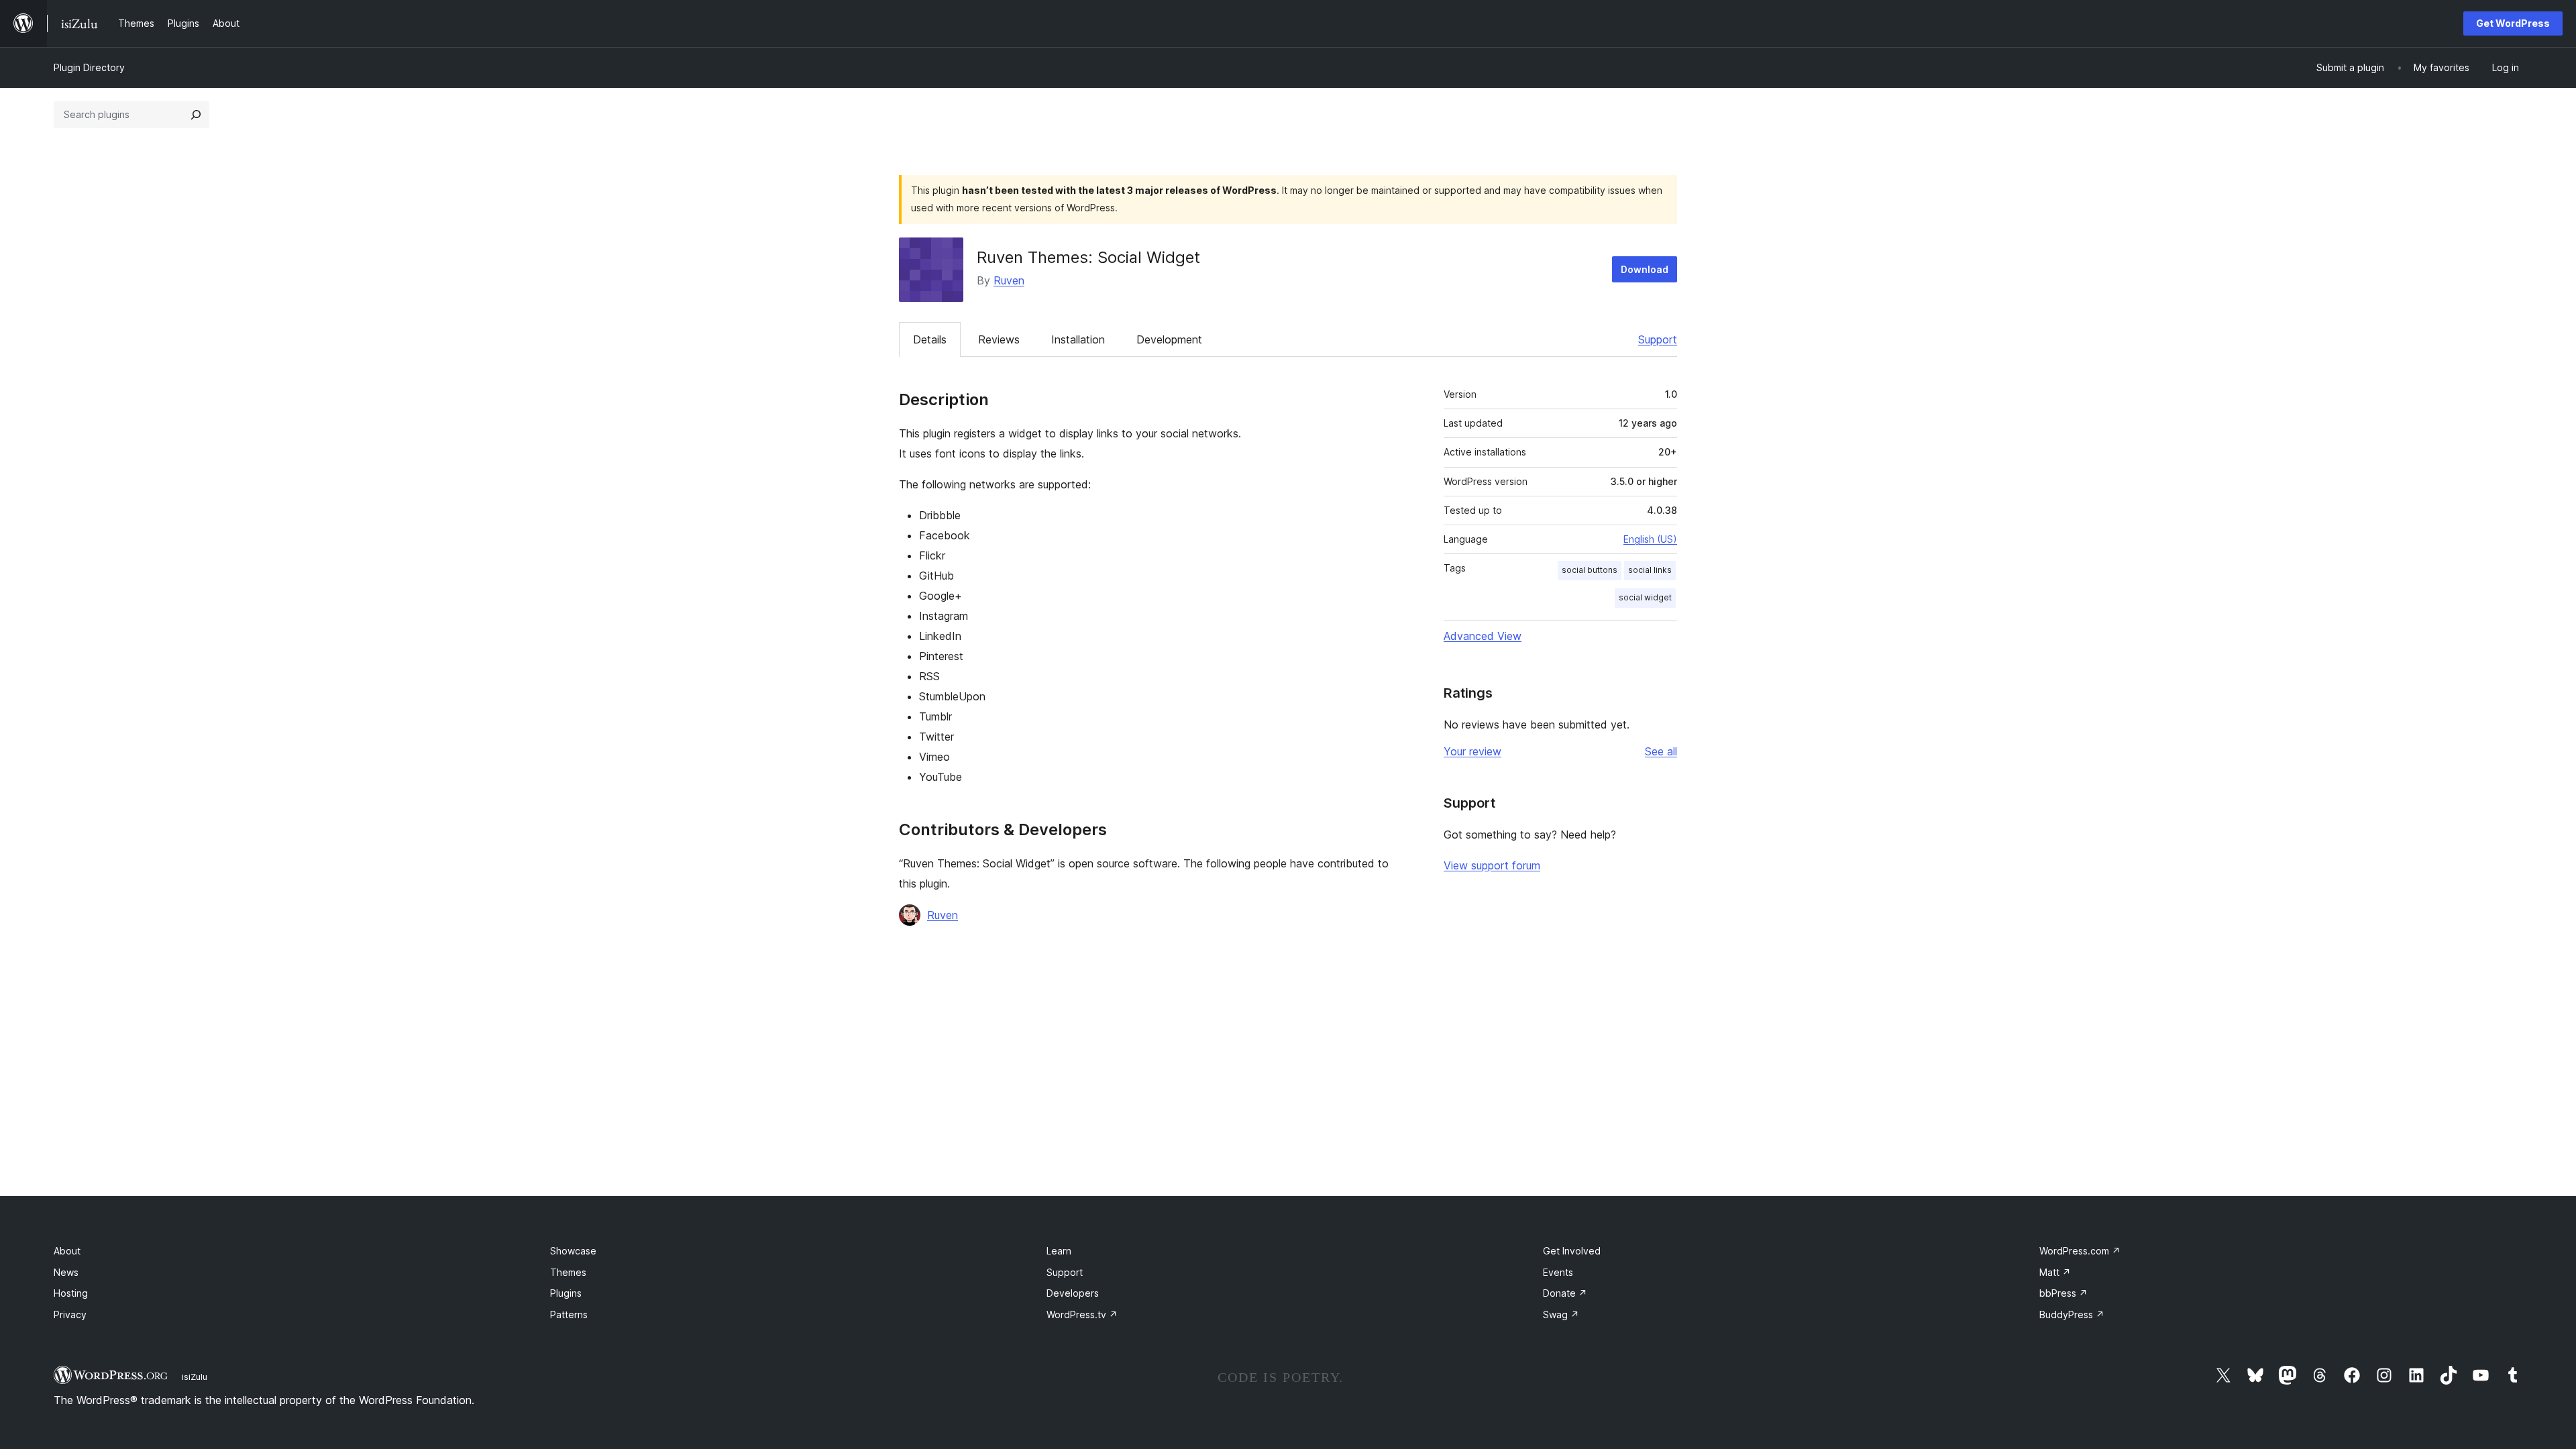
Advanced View (1483, 636)
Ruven (1009, 280)
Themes (568, 1272)
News (66, 1272)
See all (1661, 751)
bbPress (2063, 1293)
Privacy (70, 1314)
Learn (1059, 1251)
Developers (1073, 1293)
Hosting (71, 1293)
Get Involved (1572, 1251)
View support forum (1492, 865)
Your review (1472, 751)
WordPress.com (2080, 1251)
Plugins (566, 1293)
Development (1169, 339)
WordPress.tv (1082, 1314)
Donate (1565, 1293)
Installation (1078, 339)
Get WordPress (2513, 23)
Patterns (569, 1314)
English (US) (1650, 539)
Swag (1561, 1314)
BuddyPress (2072, 1314)
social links (1650, 570)
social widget (1645, 597)
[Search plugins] (196, 115)
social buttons (1590, 570)
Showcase (573, 1251)
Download (1645, 269)
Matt (2055, 1272)
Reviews (999, 339)
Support (1658, 339)
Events (1558, 1272)
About (67, 1251)
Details (930, 339)
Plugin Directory (89, 67)
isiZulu (195, 1377)
